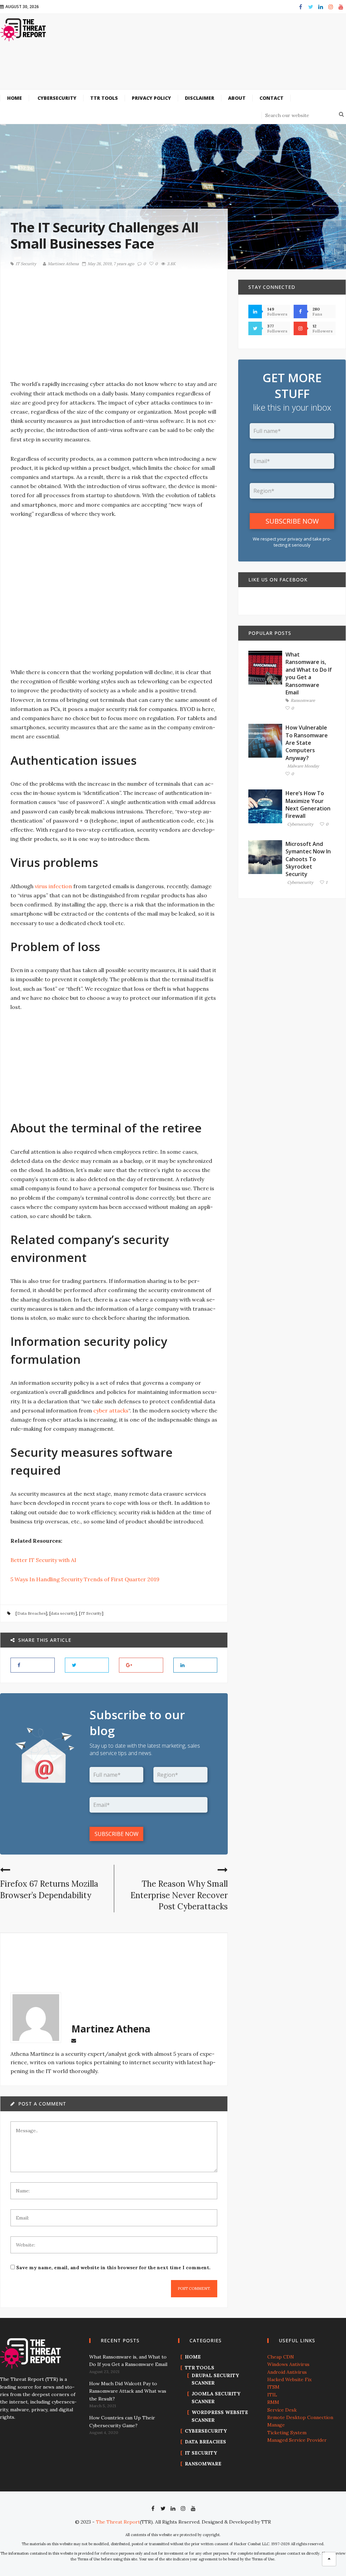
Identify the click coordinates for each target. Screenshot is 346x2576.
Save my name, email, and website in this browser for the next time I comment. (113, 2268)
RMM (273, 2402)
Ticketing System (287, 2433)
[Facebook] (300, 7)
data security (63, 1613)
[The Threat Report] (23, 29)
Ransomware (303, 701)
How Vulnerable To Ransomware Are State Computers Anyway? (307, 743)
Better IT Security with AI (43, 1560)
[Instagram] (331, 7)
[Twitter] (311, 7)
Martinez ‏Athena (63, 264)
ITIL (272, 2395)
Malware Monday (303, 766)
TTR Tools (200, 2368)
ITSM (273, 2387)
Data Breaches (31, 1613)
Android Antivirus (287, 2372)
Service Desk (282, 2410)
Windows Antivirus (288, 2364)
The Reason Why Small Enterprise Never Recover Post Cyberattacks (179, 1895)
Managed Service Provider (297, 2440)
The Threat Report (118, 2522)
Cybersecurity (300, 824)
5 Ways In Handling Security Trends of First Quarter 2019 (85, 1579)
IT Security (26, 264)
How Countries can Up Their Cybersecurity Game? (122, 2421)
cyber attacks (111, 1410)
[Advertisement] (189, 69)
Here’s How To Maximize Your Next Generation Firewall (308, 804)
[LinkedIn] (321, 7)
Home (193, 2357)
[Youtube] (341, 7)
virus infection (53, 886)
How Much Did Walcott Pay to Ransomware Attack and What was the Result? (128, 2391)
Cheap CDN (281, 2357)
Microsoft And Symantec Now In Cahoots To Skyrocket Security (308, 859)
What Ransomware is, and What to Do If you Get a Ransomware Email (309, 673)
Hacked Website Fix (289, 2379)
